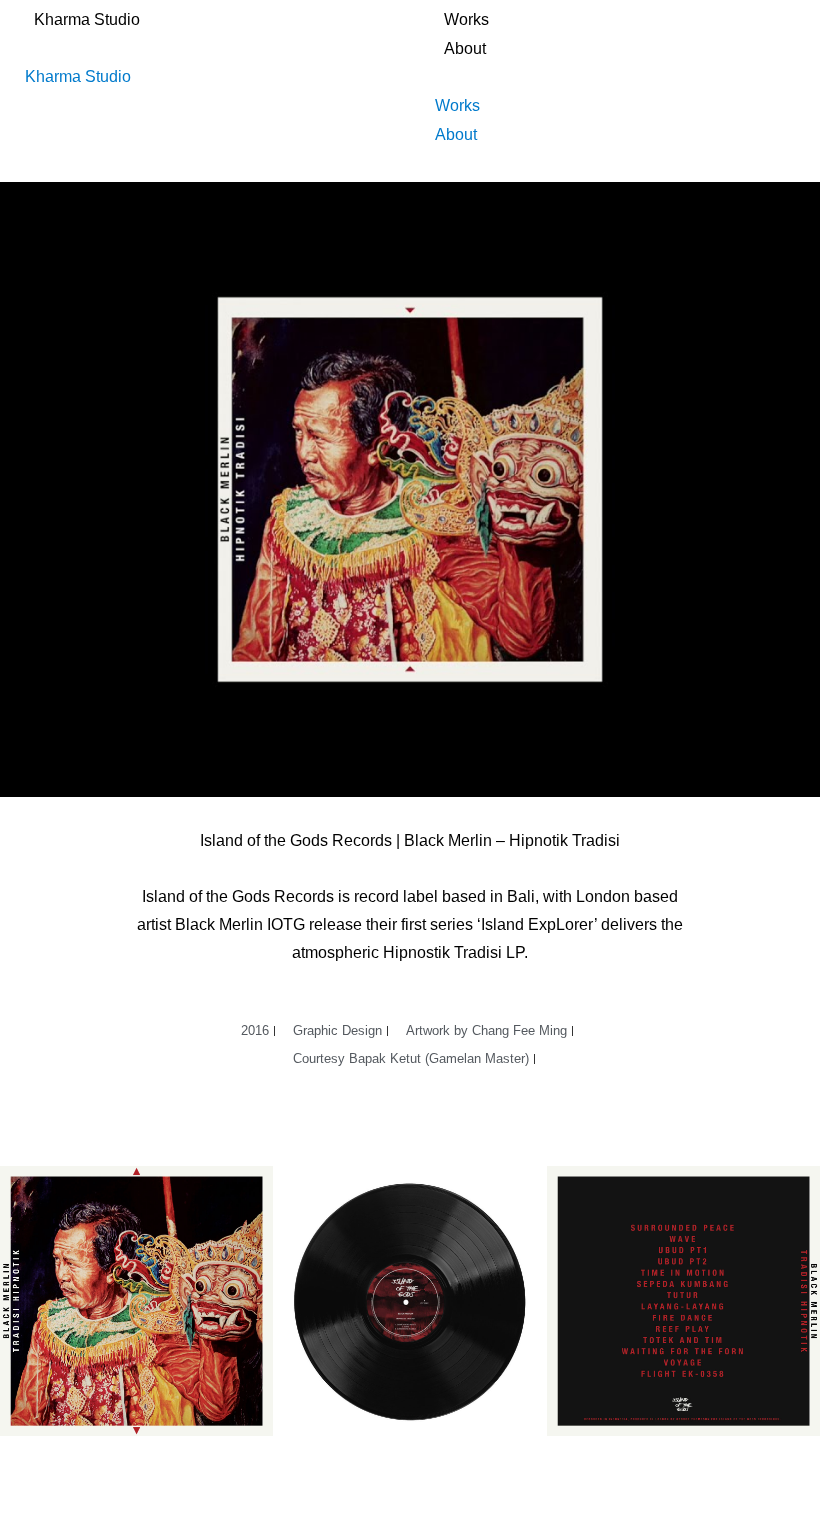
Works (466, 19)
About (465, 48)
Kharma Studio (87, 19)
